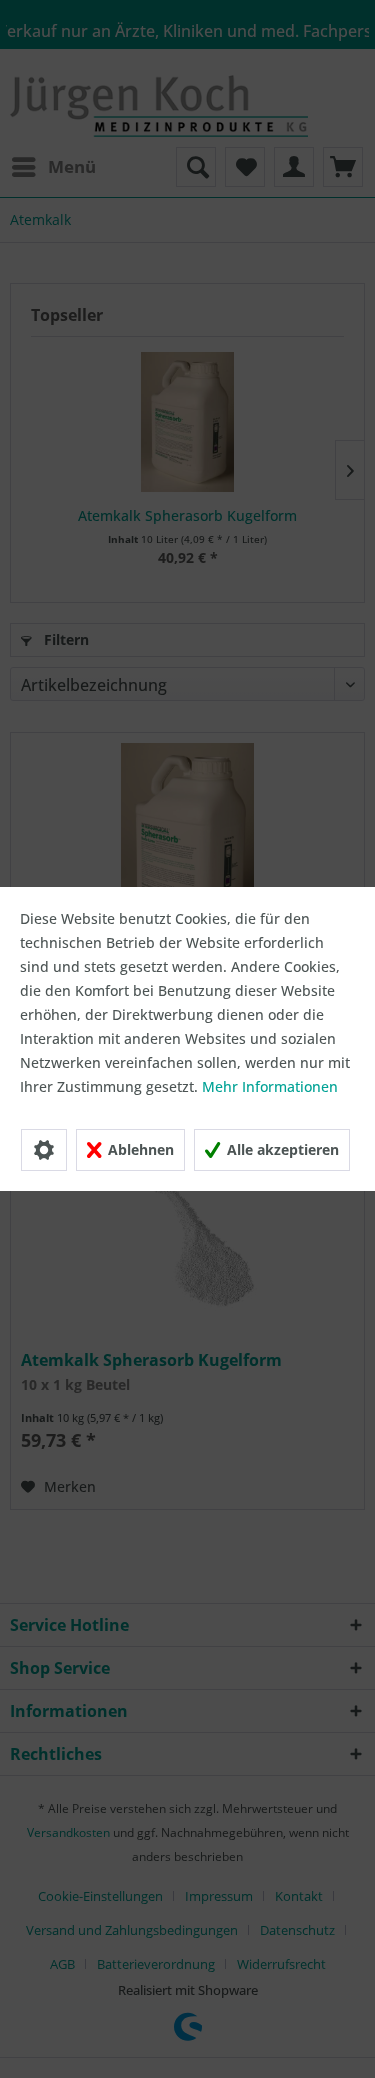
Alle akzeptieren (281, 1149)
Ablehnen (139, 1149)
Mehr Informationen (270, 1086)
